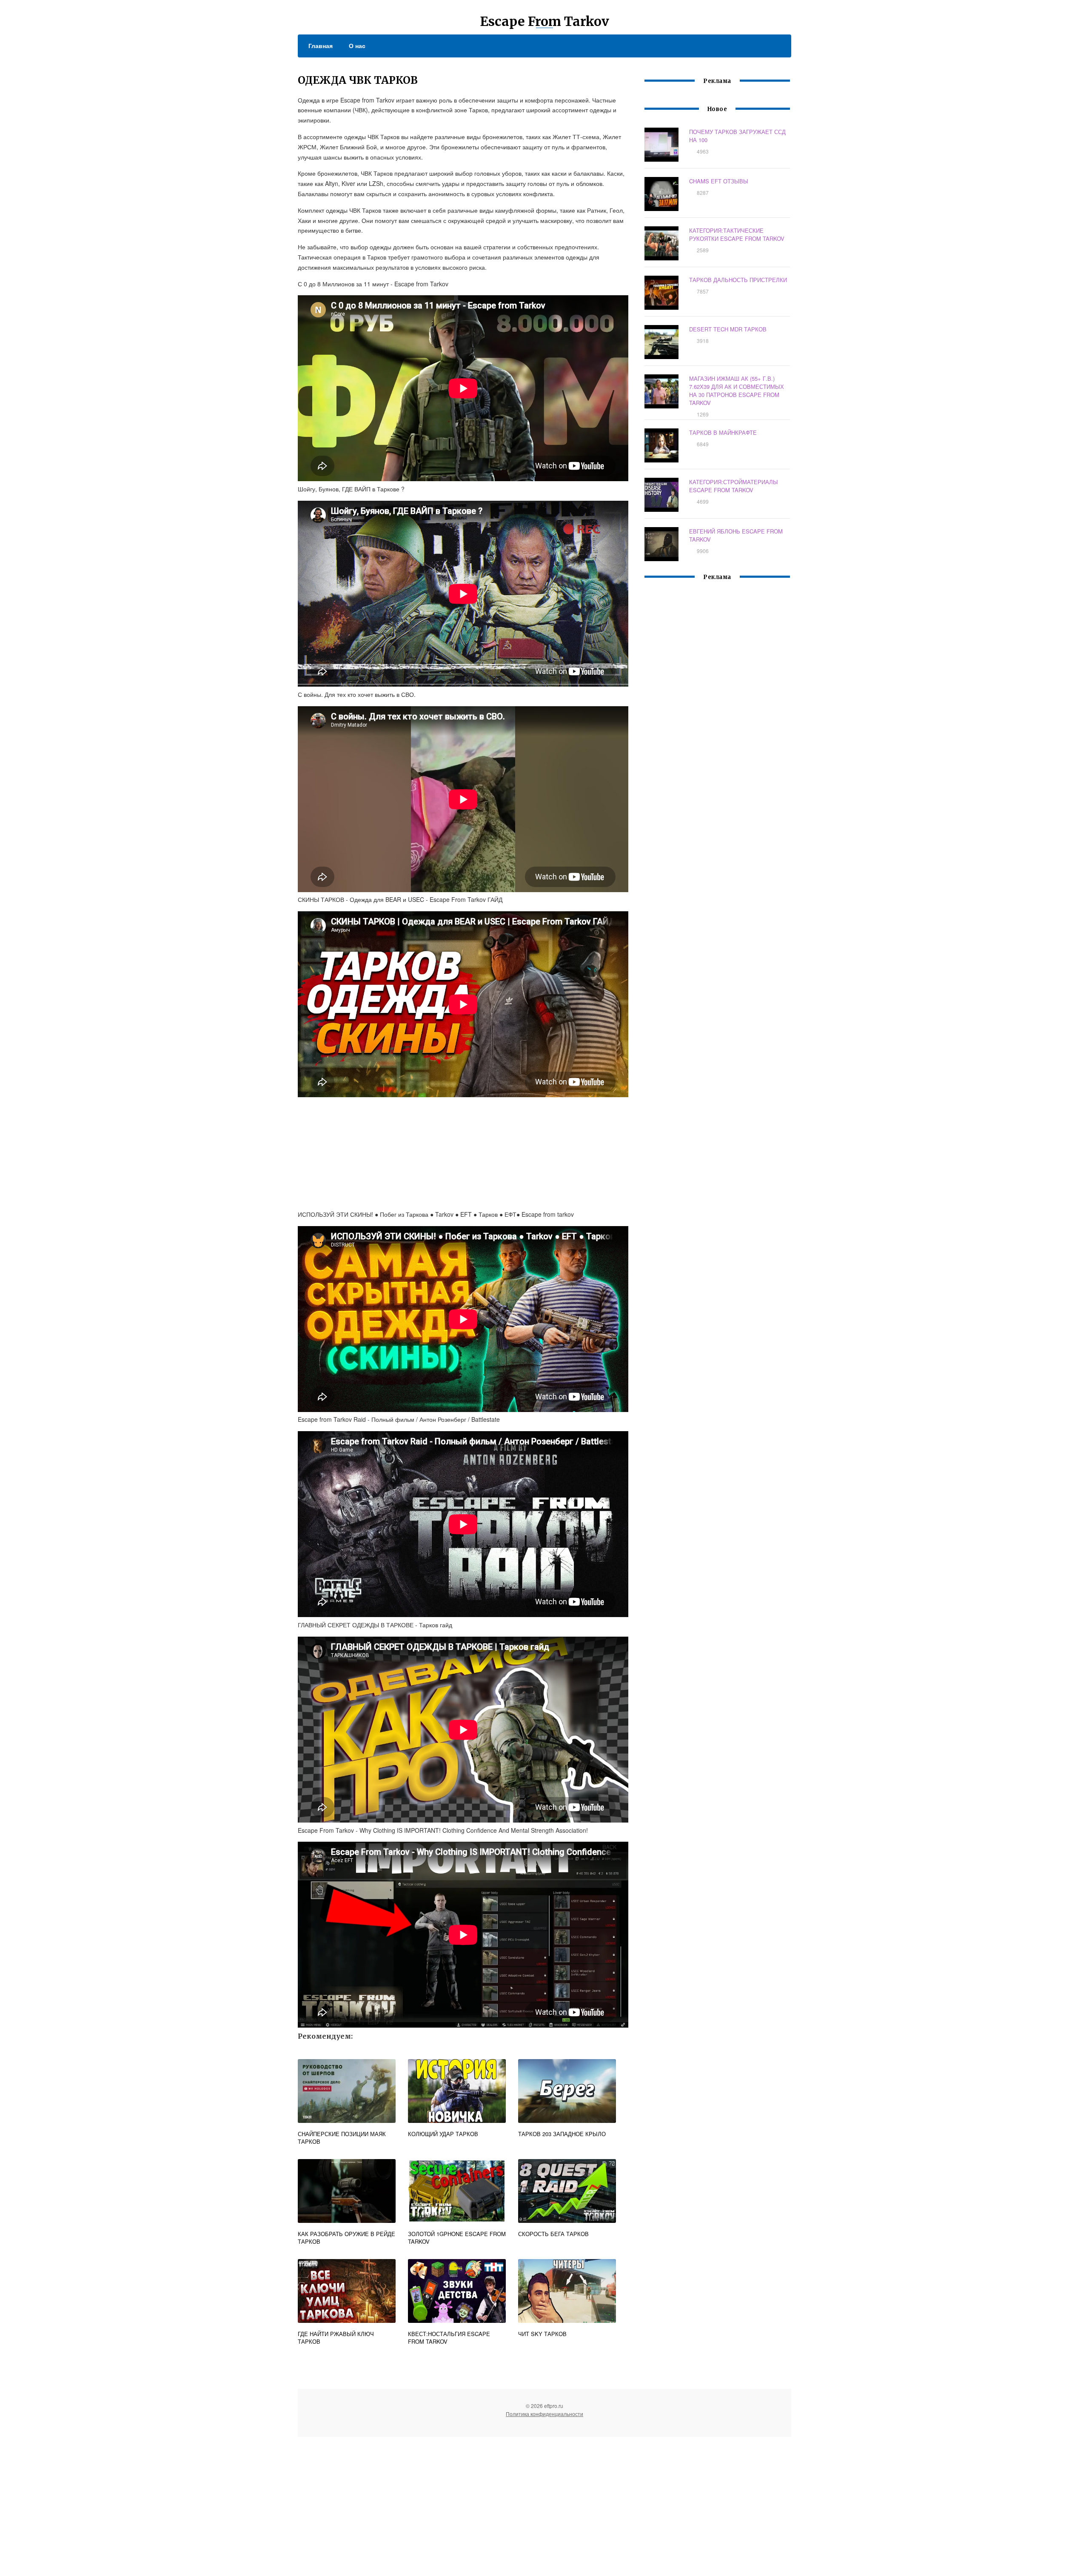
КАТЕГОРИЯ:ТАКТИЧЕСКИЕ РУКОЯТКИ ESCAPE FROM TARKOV (737, 234)
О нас (357, 46)
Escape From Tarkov (544, 21)
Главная (321, 46)
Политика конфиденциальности (544, 2414)
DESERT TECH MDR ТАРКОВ (728, 329)
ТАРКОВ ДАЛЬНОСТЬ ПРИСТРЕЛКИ (738, 280)
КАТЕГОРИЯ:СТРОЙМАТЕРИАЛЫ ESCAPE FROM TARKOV (734, 486)
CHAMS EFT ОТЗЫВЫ (719, 181)
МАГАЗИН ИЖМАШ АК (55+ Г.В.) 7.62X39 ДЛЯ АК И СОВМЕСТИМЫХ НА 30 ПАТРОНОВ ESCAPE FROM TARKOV (737, 391)
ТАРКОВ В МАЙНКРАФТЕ (723, 432)
